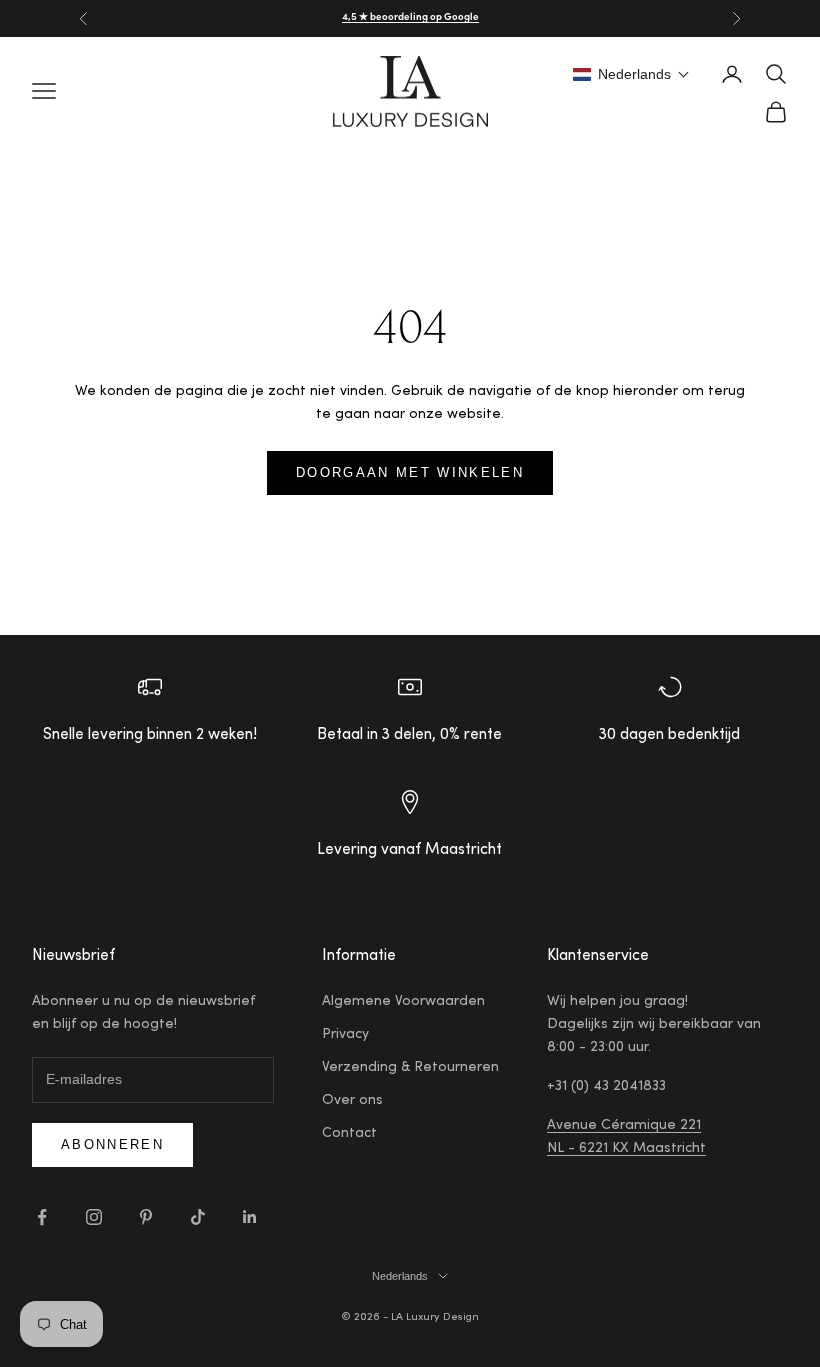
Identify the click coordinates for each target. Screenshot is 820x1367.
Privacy (345, 1035)
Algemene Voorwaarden (403, 1002)
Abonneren (112, 1144)
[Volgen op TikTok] (198, 1217)
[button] (631, 74)
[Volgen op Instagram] (94, 1217)
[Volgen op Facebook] (42, 1217)
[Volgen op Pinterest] (146, 1217)
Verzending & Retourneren (410, 1068)
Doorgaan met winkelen (410, 472)
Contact (349, 1134)
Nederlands (400, 1276)
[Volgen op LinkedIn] (250, 1217)
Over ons (352, 1101)
